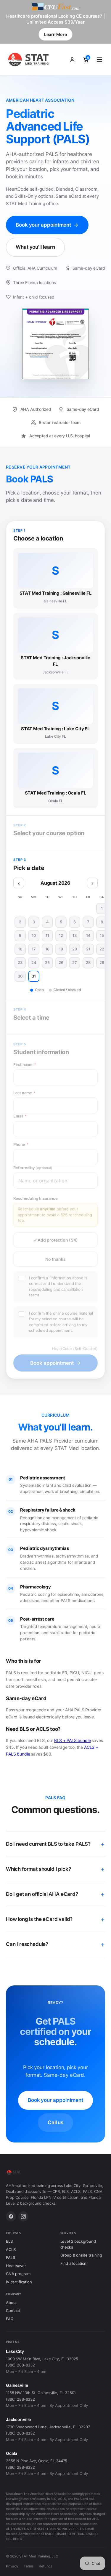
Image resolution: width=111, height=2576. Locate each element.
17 (34, 949)
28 (88, 963)
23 (20, 963)
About (11, 2303)
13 (75, 935)
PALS (10, 2257)
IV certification (19, 2282)
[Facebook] (11, 2216)
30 (20, 976)
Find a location (74, 2263)
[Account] (72, 60)
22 (102, 949)
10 (34, 935)
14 (88, 935)
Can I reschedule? (27, 1944)
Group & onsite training (81, 2255)
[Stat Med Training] (30, 60)
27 (75, 963)
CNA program (18, 2274)
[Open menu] (99, 60)
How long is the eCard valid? (39, 1919)
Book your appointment (43, 225)
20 (75, 949)
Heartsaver (16, 2266)
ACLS (11, 2249)
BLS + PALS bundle (72, 1740)
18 (47, 949)
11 (47, 935)
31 (34, 976)
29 (102, 963)
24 (34, 963)
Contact (13, 2310)
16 (20, 949)
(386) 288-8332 (20, 2365)
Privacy (12, 2566)
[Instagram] (23, 2216)
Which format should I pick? (38, 1869)
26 (61, 963)
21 (88, 949)
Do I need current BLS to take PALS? (48, 1844)
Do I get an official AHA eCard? (42, 1894)
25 (47, 963)
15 (102, 935)
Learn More (55, 34)
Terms (29, 2566)
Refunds (45, 2566)
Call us (55, 2122)
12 (61, 935)
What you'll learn (35, 247)
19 (61, 949)
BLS (9, 2241)
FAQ (10, 2319)
